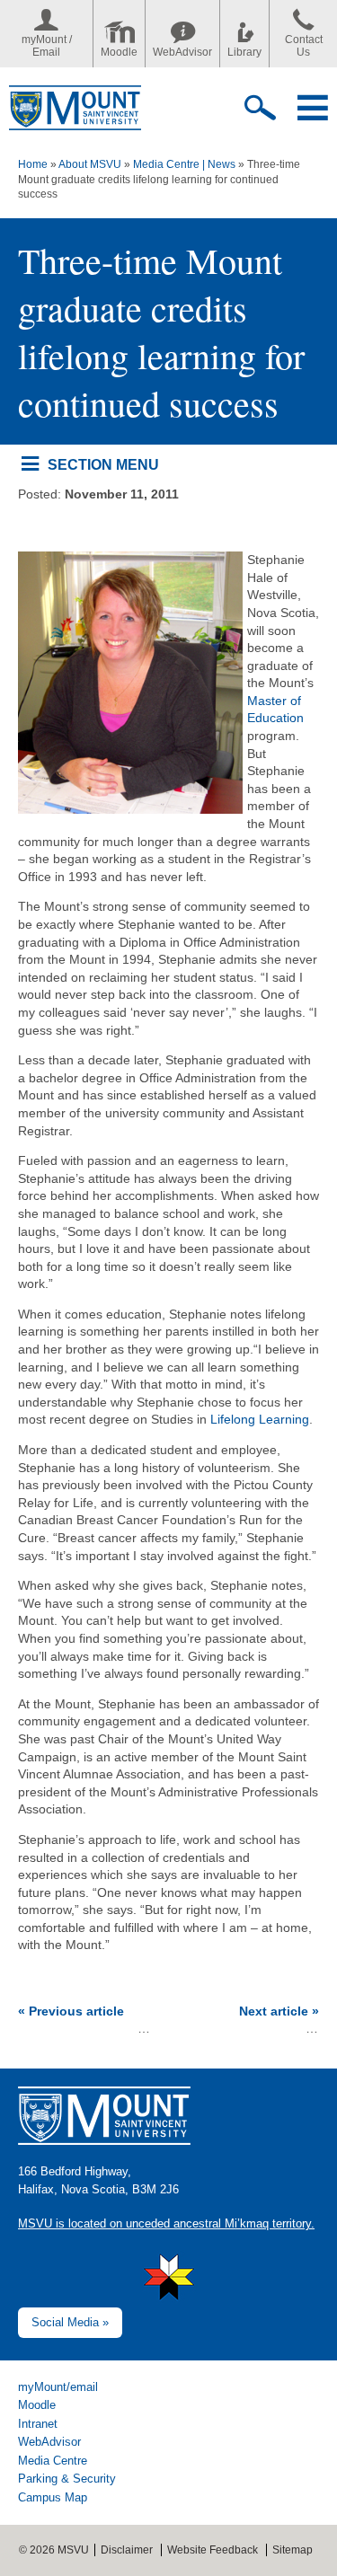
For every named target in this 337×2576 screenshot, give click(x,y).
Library (244, 52)
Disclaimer (127, 2550)
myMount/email (58, 2387)
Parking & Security (67, 2479)
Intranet (38, 2424)
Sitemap (293, 2550)
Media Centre (53, 2461)
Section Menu (103, 464)
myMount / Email (47, 46)
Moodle (119, 52)
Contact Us (304, 46)
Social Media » (70, 2322)
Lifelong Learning (260, 1419)
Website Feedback (213, 2550)
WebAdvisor (182, 52)
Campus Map (53, 2497)
